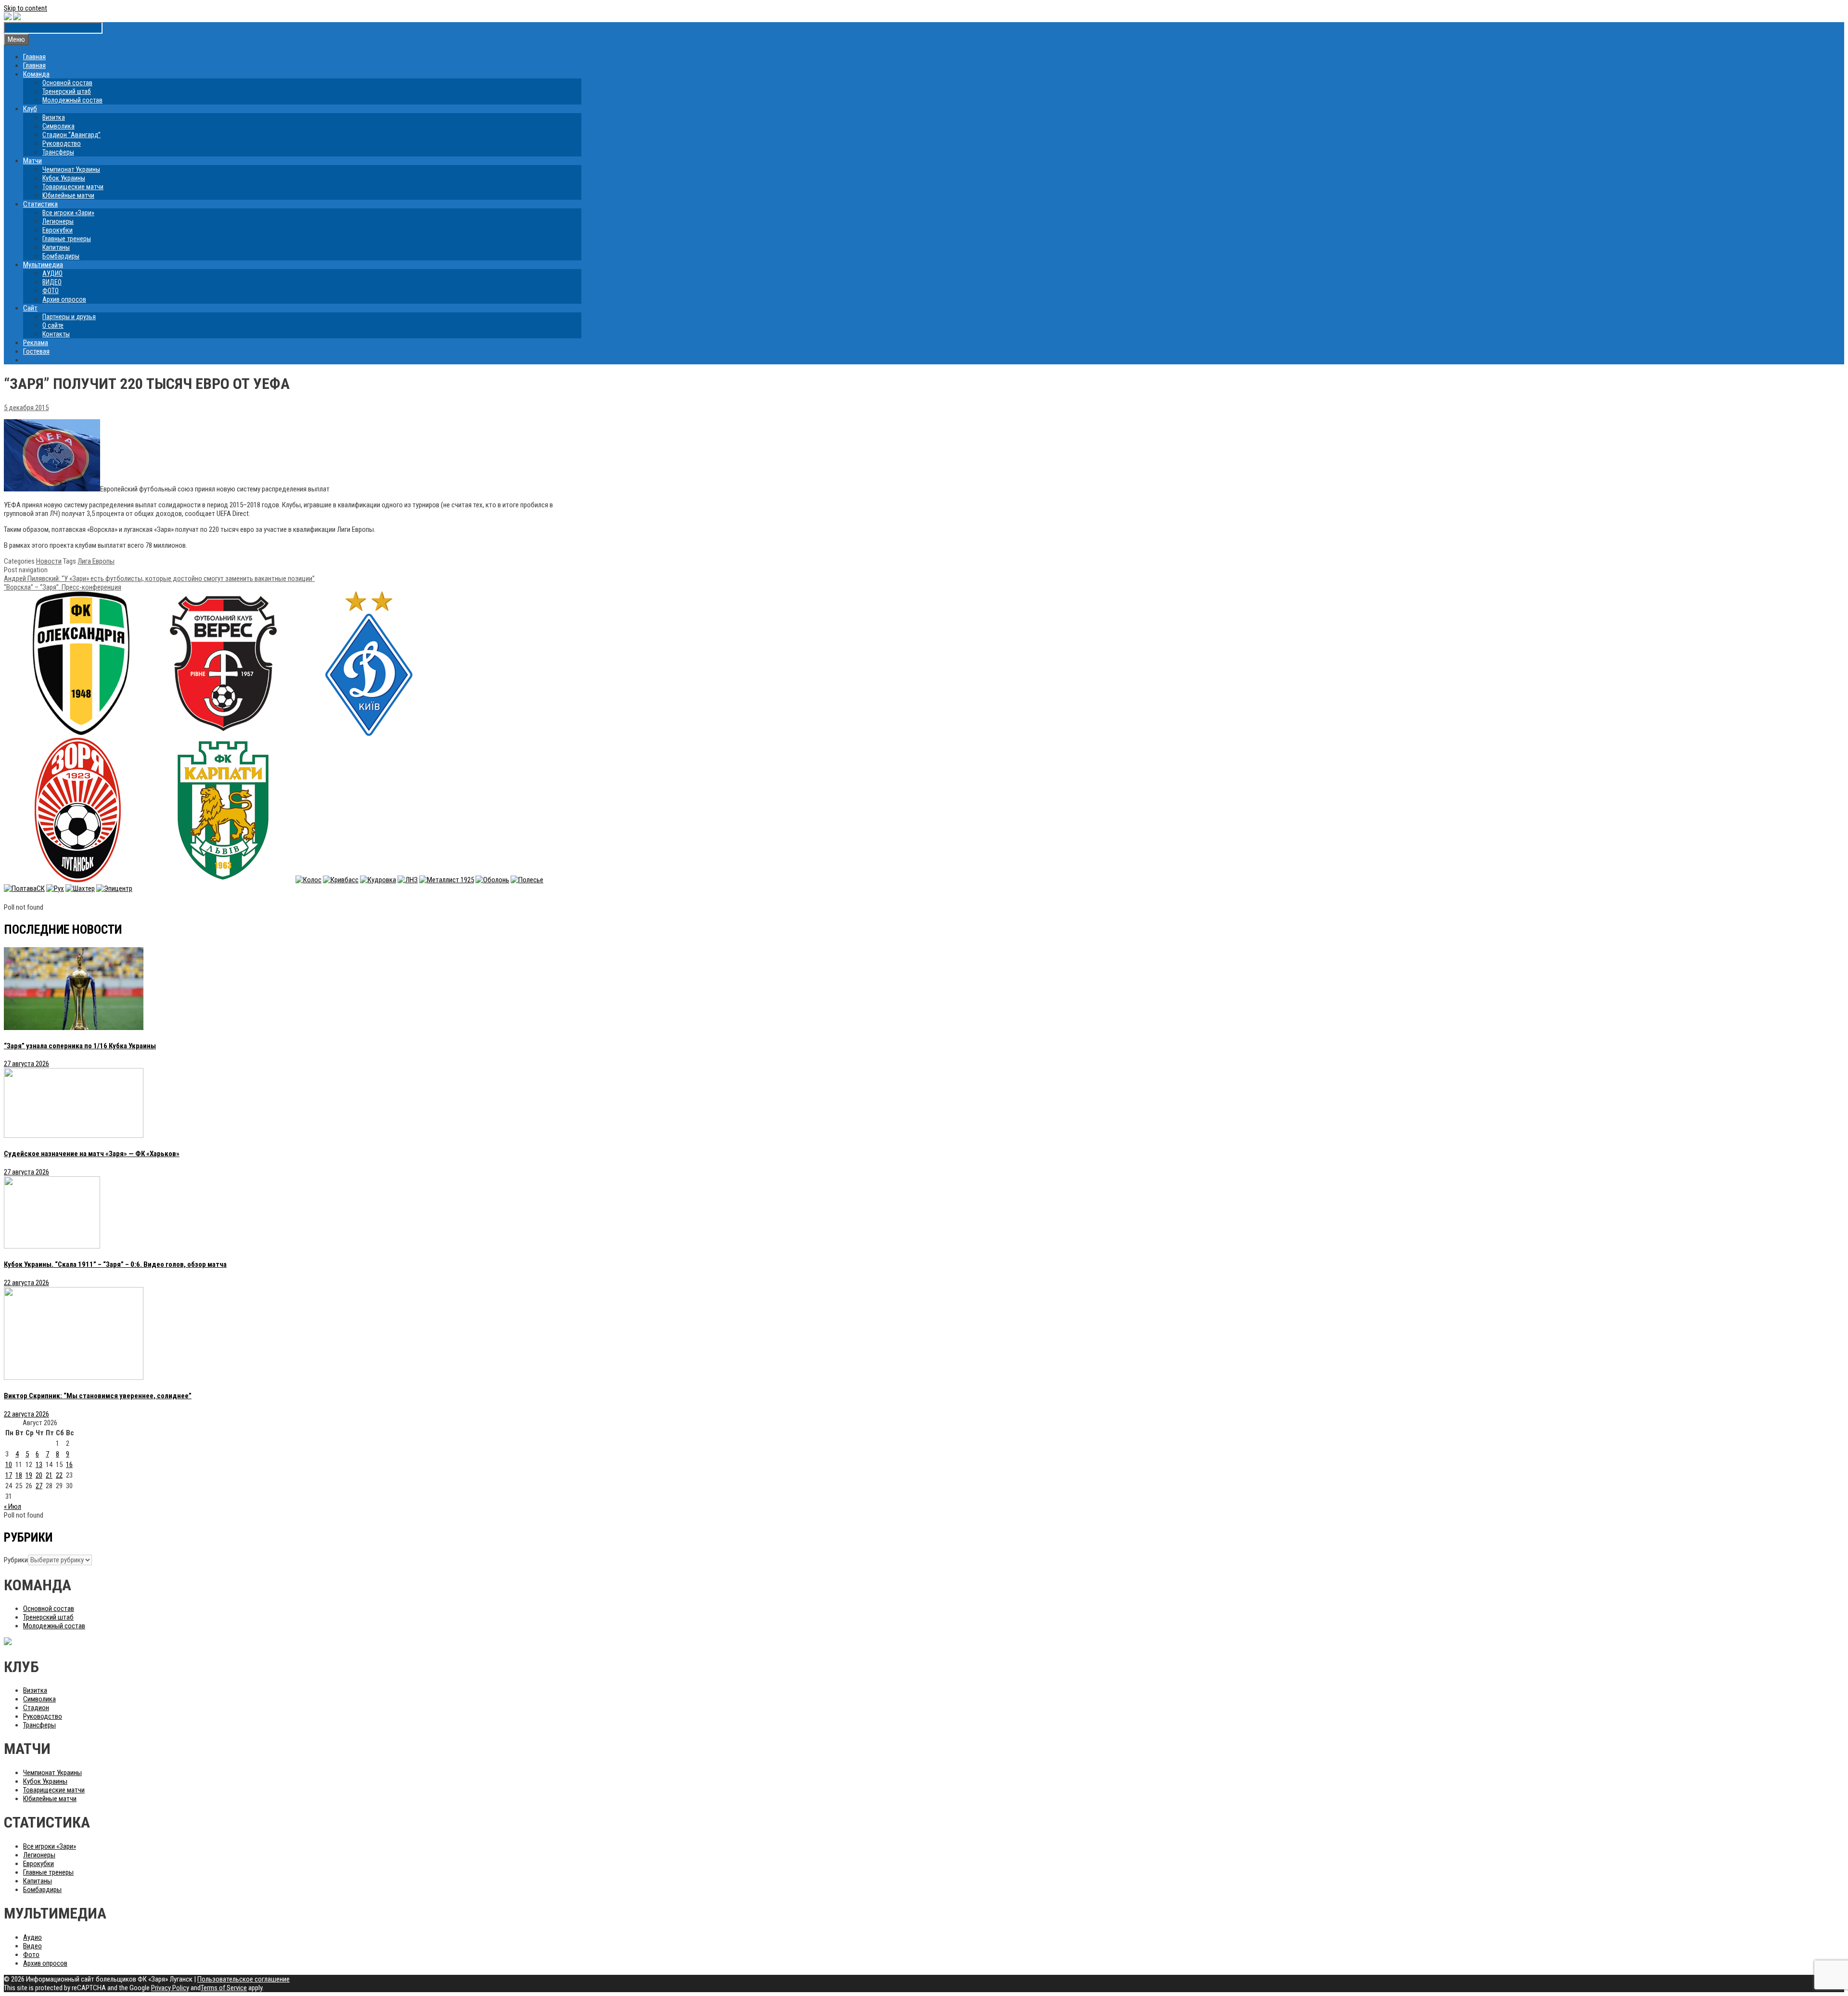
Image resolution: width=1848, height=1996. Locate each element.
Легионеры (58, 221)
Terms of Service (224, 1988)
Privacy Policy (170, 1988)
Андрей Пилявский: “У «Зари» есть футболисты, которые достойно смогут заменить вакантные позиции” (159, 579)
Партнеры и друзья (69, 317)
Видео (32, 1946)
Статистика (40, 204)
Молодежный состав (72, 100)
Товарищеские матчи (73, 187)
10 (9, 1465)
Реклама (36, 343)
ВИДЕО (52, 282)
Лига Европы (96, 561)
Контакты (56, 334)
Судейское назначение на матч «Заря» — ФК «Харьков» (92, 1154)
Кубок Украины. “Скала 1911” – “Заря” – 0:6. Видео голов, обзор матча (115, 1264)
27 (39, 1486)
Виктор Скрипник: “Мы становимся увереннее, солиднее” (98, 1396)
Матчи (32, 161)
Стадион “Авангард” (71, 135)
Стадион (36, 1708)
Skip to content (26, 8)
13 (39, 1465)
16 (69, 1465)
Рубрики (16, 1560)
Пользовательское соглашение (244, 1979)
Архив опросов (64, 299)
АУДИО (52, 273)
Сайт (30, 308)
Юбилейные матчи (68, 195)
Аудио (32, 1937)
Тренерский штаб (67, 91)
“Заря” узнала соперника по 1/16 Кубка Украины (80, 1046)
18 (19, 1475)
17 (9, 1475)
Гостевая (36, 351)
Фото (31, 1955)
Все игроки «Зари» (68, 213)
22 (59, 1475)
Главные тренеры (67, 239)
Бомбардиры (61, 256)
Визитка (54, 117)
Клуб (30, 109)
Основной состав (67, 83)
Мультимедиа (43, 265)
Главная (34, 57)
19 (29, 1475)
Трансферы (58, 152)
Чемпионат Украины (71, 169)
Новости (49, 561)
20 (39, 1475)
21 (49, 1475)
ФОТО (51, 291)
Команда (36, 74)
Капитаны (56, 247)
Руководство (62, 143)
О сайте (53, 325)
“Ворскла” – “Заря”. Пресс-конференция (63, 587)
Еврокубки (58, 230)
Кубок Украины (64, 178)
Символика (58, 126)
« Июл (13, 1507)
